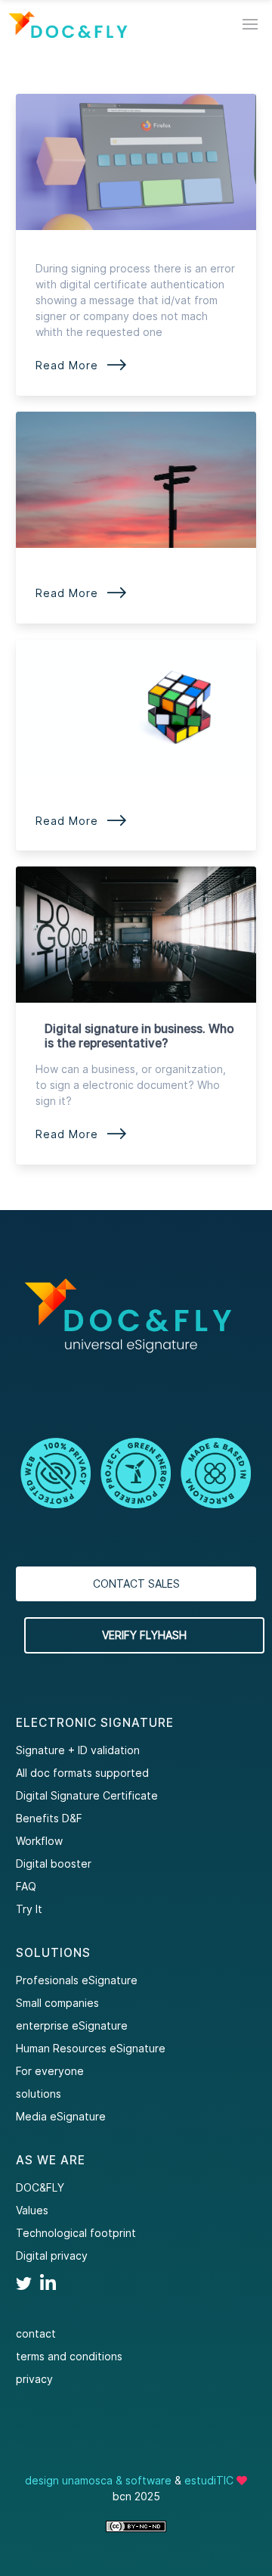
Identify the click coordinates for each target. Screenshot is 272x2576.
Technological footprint (76, 2233)
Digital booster (54, 1864)
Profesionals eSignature (77, 1980)
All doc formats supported (82, 1773)
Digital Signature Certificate (87, 1795)
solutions (39, 2094)
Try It (29, 1909)
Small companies (57, 2003)
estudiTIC (209, 2480)
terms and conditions (69, 2356)
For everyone (50, 2071)
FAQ (26, 1886)
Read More (82, 365)
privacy (34, 2379)
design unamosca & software (98, 2480)
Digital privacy (52, 2256)
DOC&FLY (40, 2187)
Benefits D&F (49, 1818)
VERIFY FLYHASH (144, 1635)
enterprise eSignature (72, 2025)
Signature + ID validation (78, 1750)
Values (32, 2210)
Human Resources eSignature (91, 2048)
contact (36, 2333)
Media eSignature (61, 2116)
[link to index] (68, 25)
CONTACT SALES (136, 1584)
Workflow (39, 1841)
